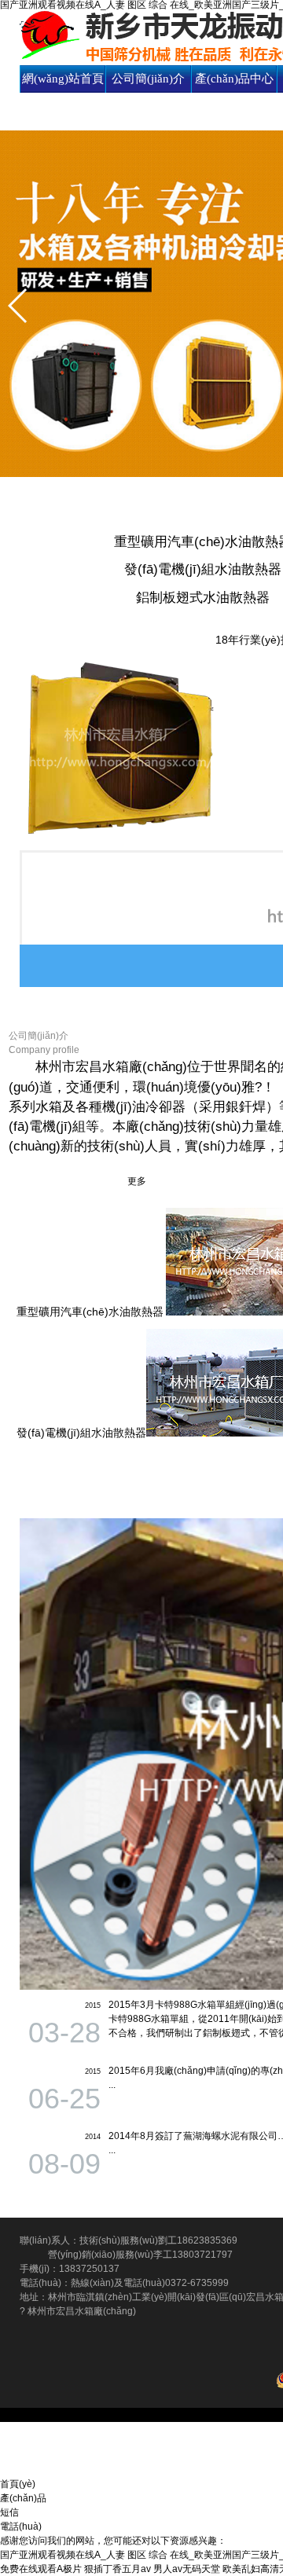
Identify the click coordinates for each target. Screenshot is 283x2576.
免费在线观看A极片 (41, 2569)
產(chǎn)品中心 (234, 79)
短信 (9, 2512)
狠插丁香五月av (118, 2569)
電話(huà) (21, 2526)
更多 (137, 1181)
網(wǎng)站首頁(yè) (63, 92)
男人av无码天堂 (187, 2569)
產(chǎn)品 (23, 2498)
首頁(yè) (18, 2484)
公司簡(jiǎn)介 (148, 79)
